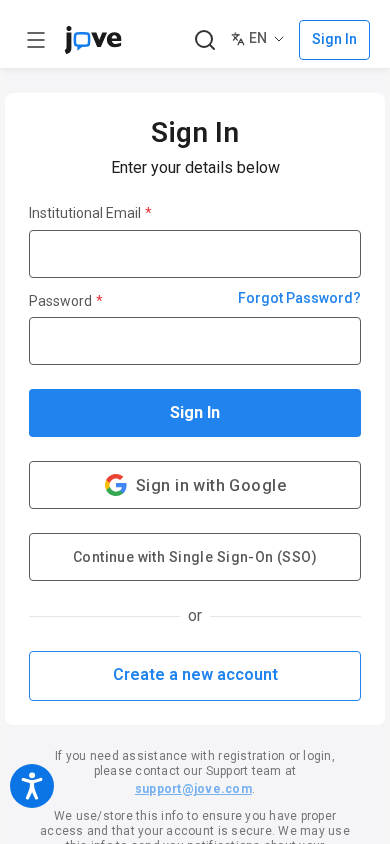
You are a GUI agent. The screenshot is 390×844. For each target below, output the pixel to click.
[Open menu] (36, 40)
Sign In (195, 412)
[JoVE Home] (93, 40)
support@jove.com (193, 789)
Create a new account (195, 674)
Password (66, 301)
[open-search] (204, 40)
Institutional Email (90, 213)
